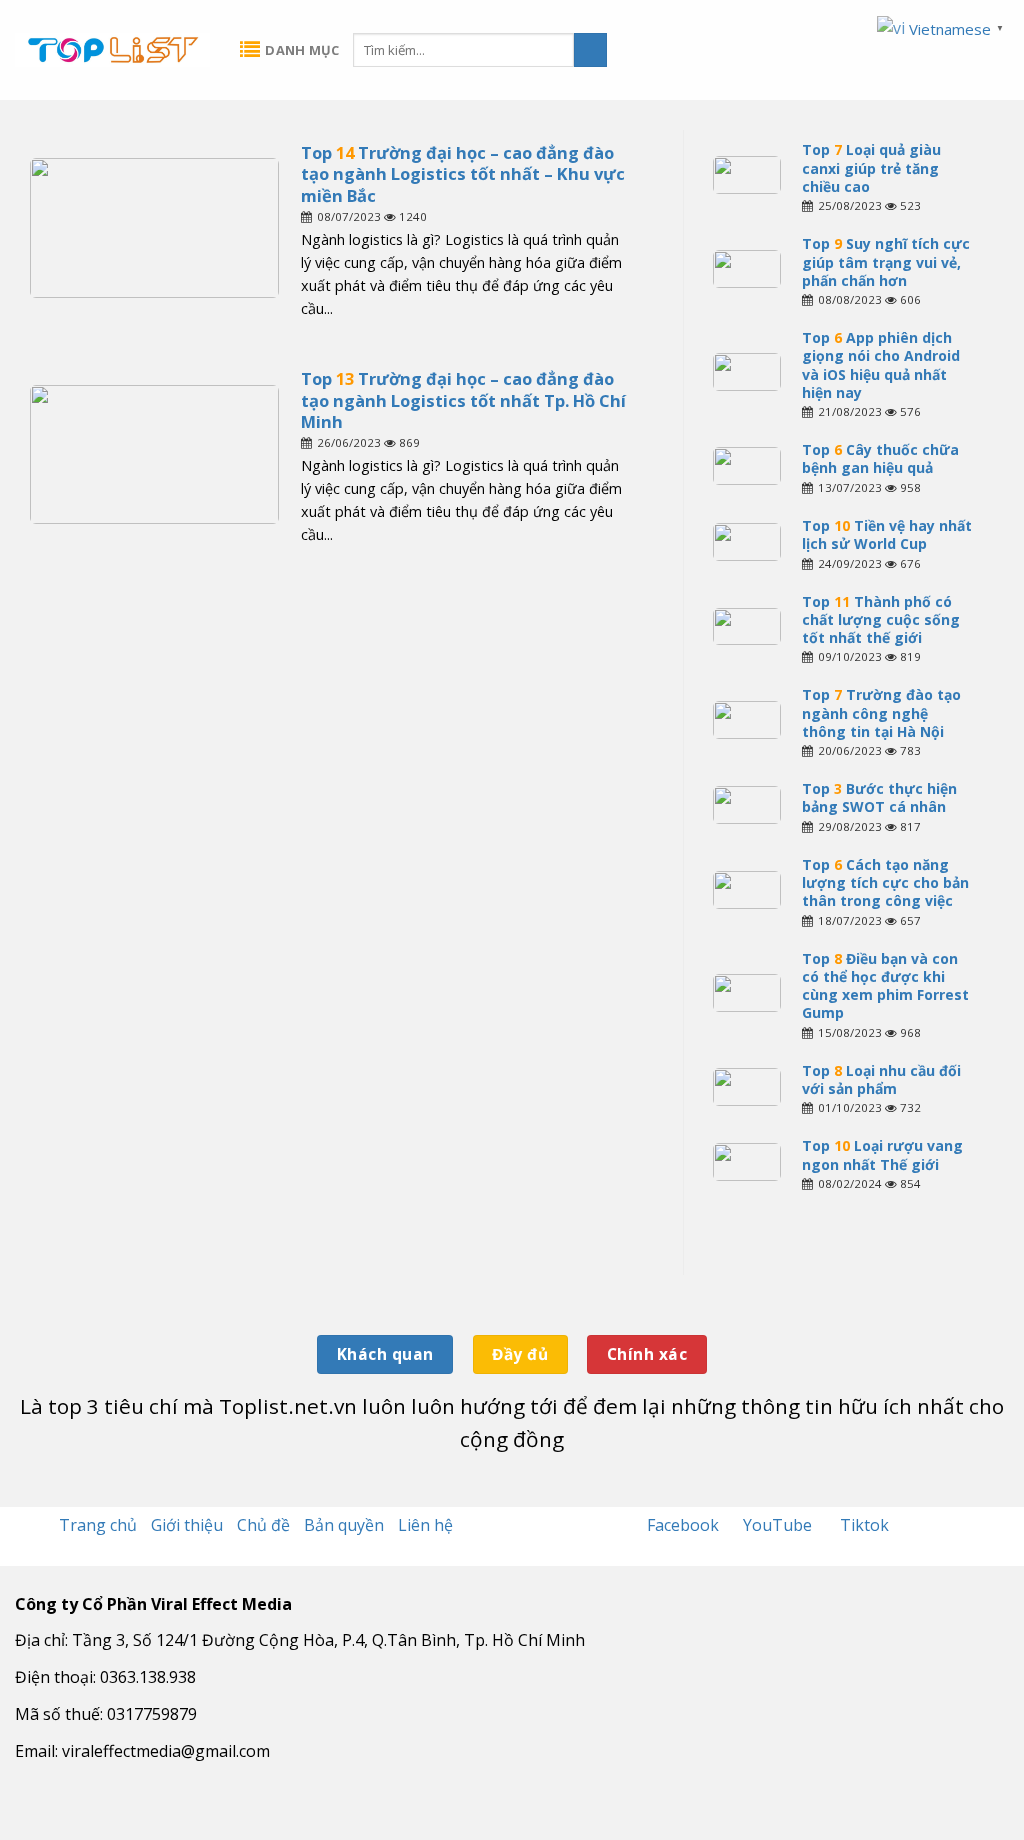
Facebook (685, 1525)
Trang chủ (98, 1525)
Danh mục (302, 50)
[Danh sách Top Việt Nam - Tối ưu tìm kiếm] (112, 50)
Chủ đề (263, 1525)
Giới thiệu (187, 1525)
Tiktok (864, 1525)
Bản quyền (344, 1525)
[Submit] (590, 50)
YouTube (779, 1525)
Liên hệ (425, 1525)
